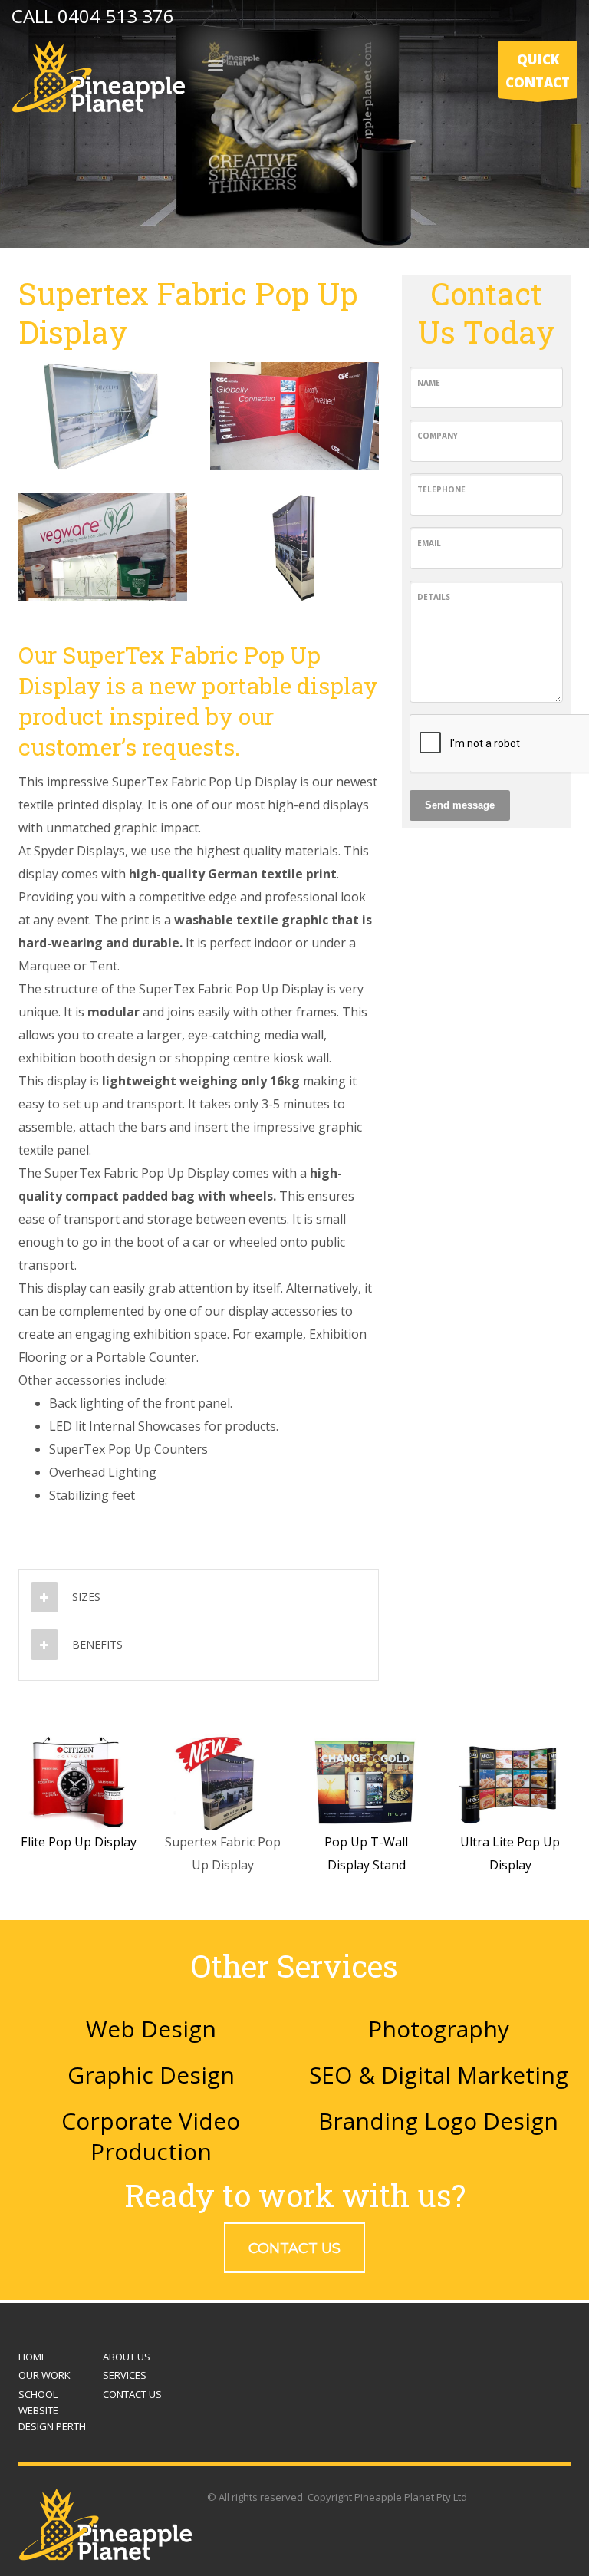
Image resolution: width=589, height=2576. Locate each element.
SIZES (86, 1597)
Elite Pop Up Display (79, 1842)
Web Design (151, 2029)
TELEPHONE (441, 489)
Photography (439, 2029)
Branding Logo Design (438, 2121)
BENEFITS (97, 1644)
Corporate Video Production (151, 2136)
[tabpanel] (294, 124)
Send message (460, 805)
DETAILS (434, 597)
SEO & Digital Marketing (439, 2075)
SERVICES (125, 2375)
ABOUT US (127, 2357)
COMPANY (438, 436)
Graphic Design (151, 2075)
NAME (429, 383)
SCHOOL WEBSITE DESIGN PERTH (52, 2410)
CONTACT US (132, 2394)
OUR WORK (44, 2375)
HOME (33, 2357)
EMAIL (429, 543)
